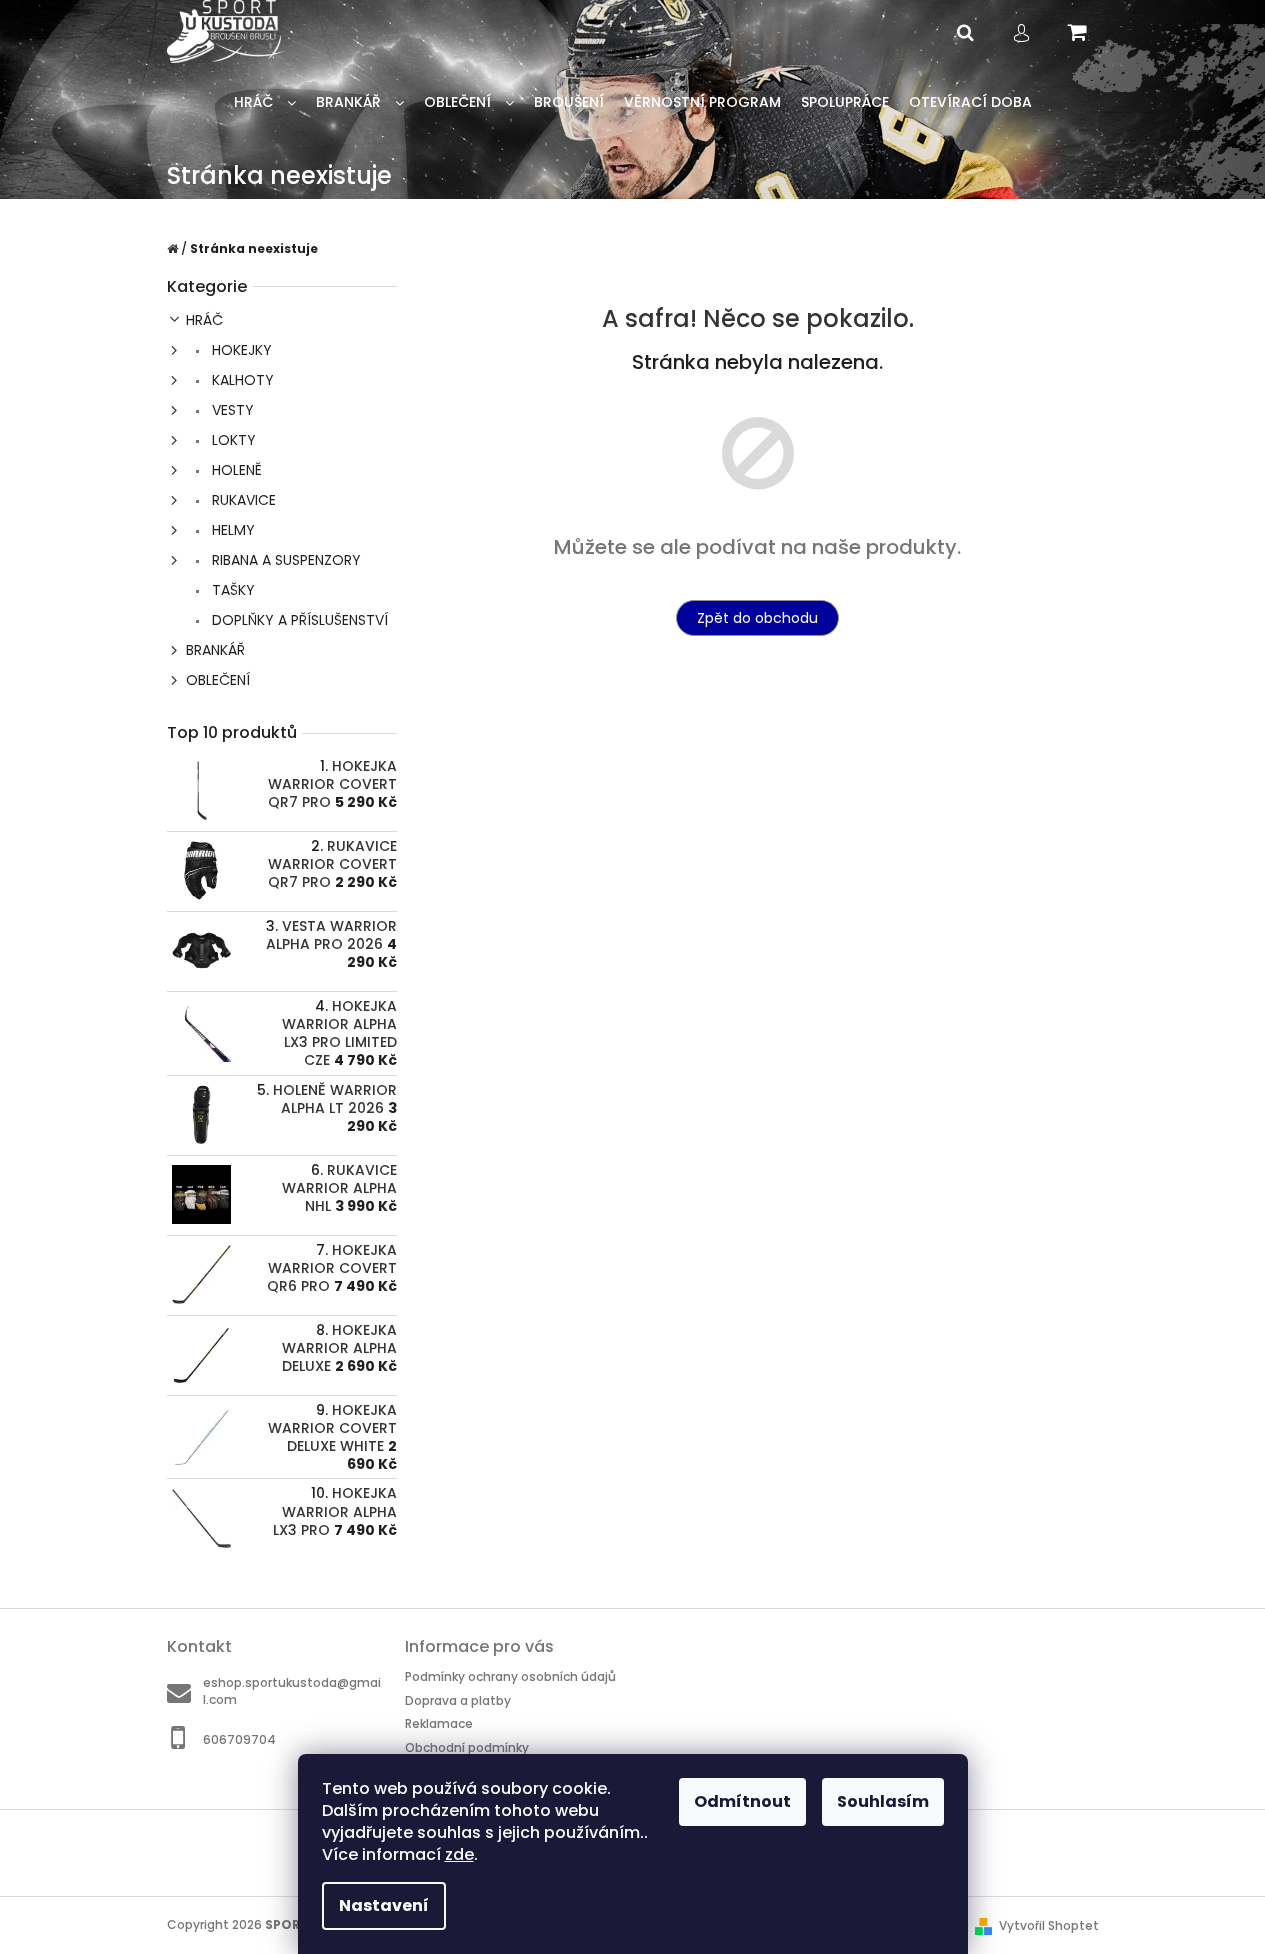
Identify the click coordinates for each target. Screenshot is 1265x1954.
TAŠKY (231, 590)
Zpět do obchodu (757, 618)
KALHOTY (241, 380)
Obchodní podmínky (467, 1747)
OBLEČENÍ (218, 680)
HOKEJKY (240, 350)
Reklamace (439, 1723)
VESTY (231, 410)
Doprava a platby (458, 1700)
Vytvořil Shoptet (1049, 1925)
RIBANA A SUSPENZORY (284, 560)
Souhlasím (883, 1801)
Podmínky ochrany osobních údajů (510, 1676)
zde (459, 1854)
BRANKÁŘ (215, 650)
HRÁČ (204, 320)
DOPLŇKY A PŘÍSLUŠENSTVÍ (298, 620)
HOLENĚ (235, 470)
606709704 (239, 1739)
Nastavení (384, 1905)
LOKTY (232, 440)
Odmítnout (742, 1801)
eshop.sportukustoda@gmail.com (292, 1691)
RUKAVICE (242, 500)
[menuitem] (265, 102)
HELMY (231, 530)
